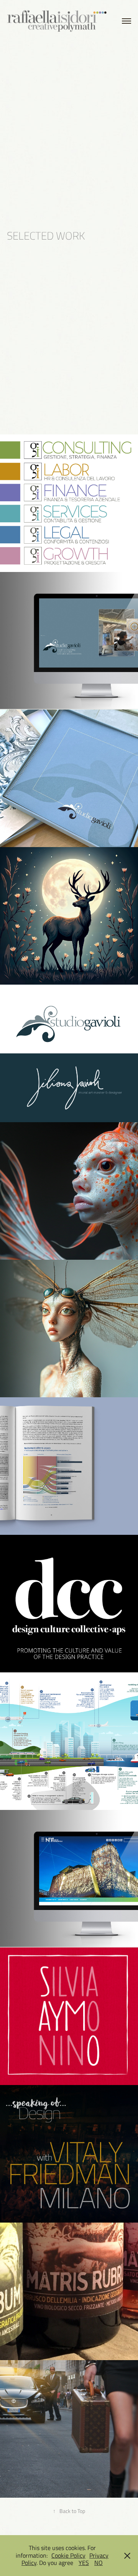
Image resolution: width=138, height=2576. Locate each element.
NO (99, 2563)
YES (84, 2563)
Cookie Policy (68, 2555)
